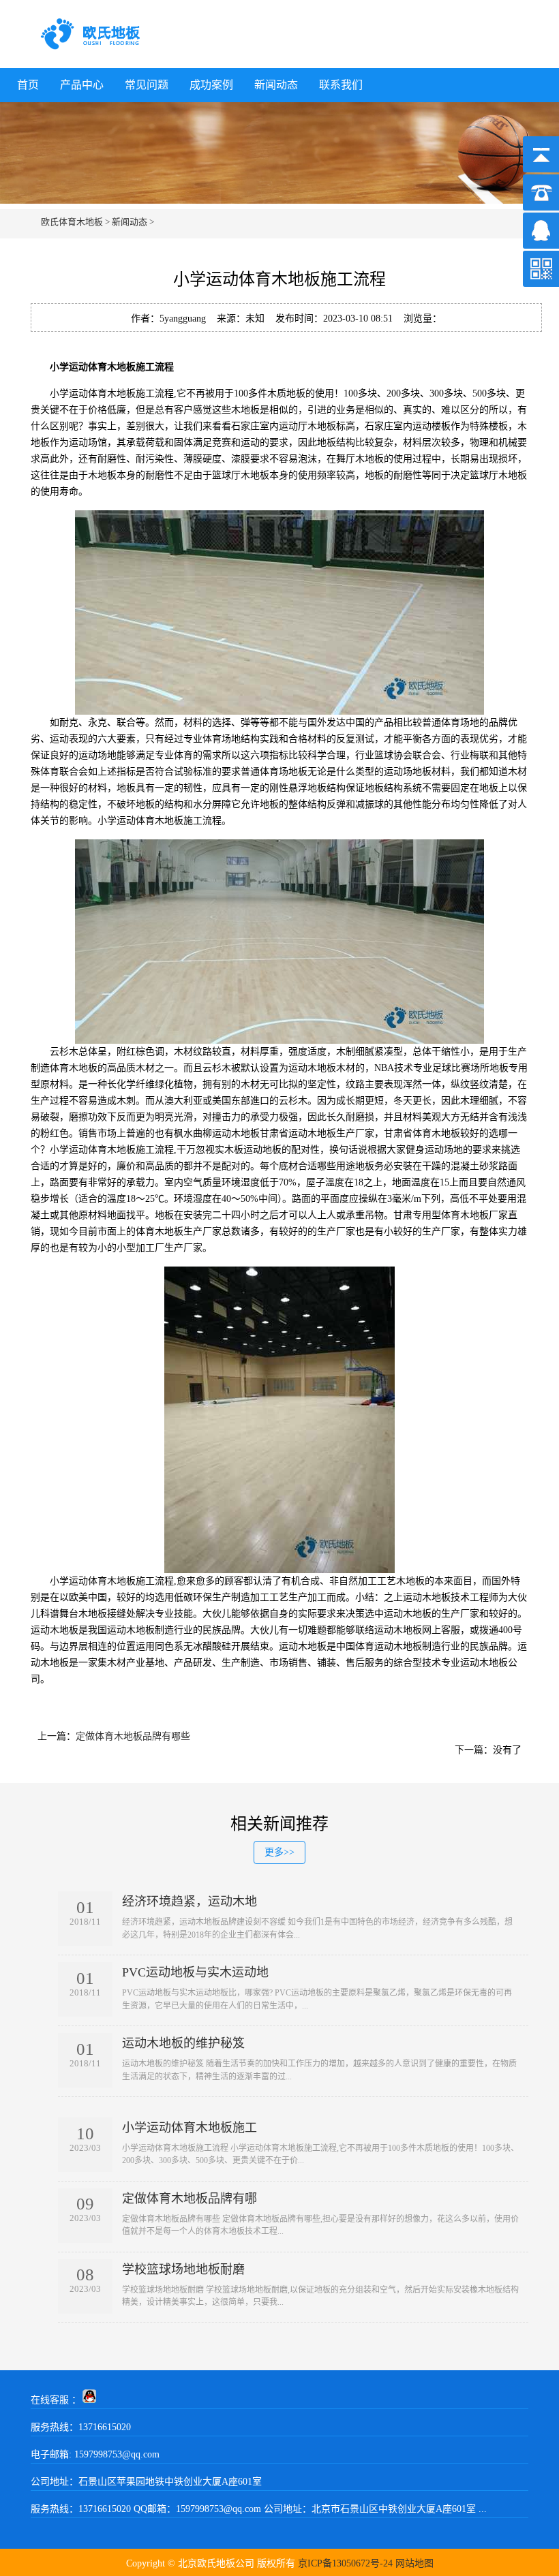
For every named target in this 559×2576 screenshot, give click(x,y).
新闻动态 (276, 85)
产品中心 (82, 85)
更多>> (279, 1852)
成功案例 (211, 85)
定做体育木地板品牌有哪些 (133, 1736)
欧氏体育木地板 (72, 222)
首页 (28, 85)
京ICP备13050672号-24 (345, 2563)
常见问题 (147, 85)
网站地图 (414, 2563)
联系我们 (341, 85)
